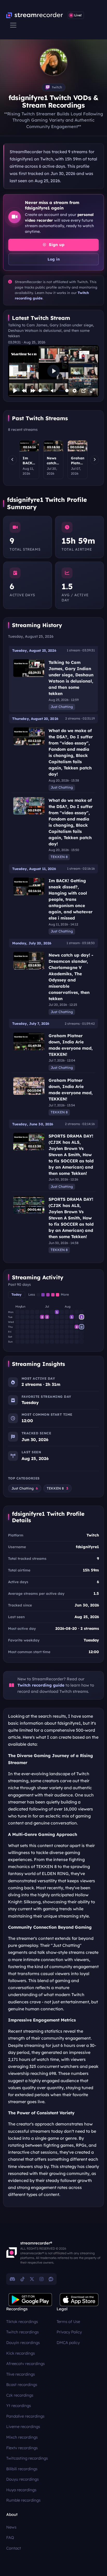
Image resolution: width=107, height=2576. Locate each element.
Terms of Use (68, 2322)
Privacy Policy (69, 2332)
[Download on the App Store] (79, 2300)
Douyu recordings (22, 2479)
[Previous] (12, 460)
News (11, 2527)
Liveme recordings (23, 2427)
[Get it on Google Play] (30, 2300)
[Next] (95, 460)
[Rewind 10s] (24, 391)
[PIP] (84, 391)
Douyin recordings (23, 2343)
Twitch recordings (22, 2332)
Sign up (56, 245)
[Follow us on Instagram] (41, 2279)
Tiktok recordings (22, 2322)
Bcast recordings (22, 2385)
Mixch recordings (22, 2437)
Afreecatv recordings (25, 2364)
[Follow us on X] (32, 2279)
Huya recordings (21, 2490)
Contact (14, 2548)
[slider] (43, 391)
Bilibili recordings (22, 2469)
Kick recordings (21, 2353)
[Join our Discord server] (12, 2279)
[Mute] (53, 391)
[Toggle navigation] (13, 25)
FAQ (10, 2538)
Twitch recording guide (41, 1685)
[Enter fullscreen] (92, 391)
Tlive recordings (21, 2374)
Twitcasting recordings (27, 2458)
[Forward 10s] (33, 391)
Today (16, 1294)
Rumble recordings (23, 2500)
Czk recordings (20, 2395)
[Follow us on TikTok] (22, 2279)
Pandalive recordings (25, 2416)
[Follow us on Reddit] (51, 2279)
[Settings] (75, 391)
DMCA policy (68, 2343)
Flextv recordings (22, 2448)
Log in (54, 259)
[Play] (15, 391)
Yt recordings (19, 2406)
